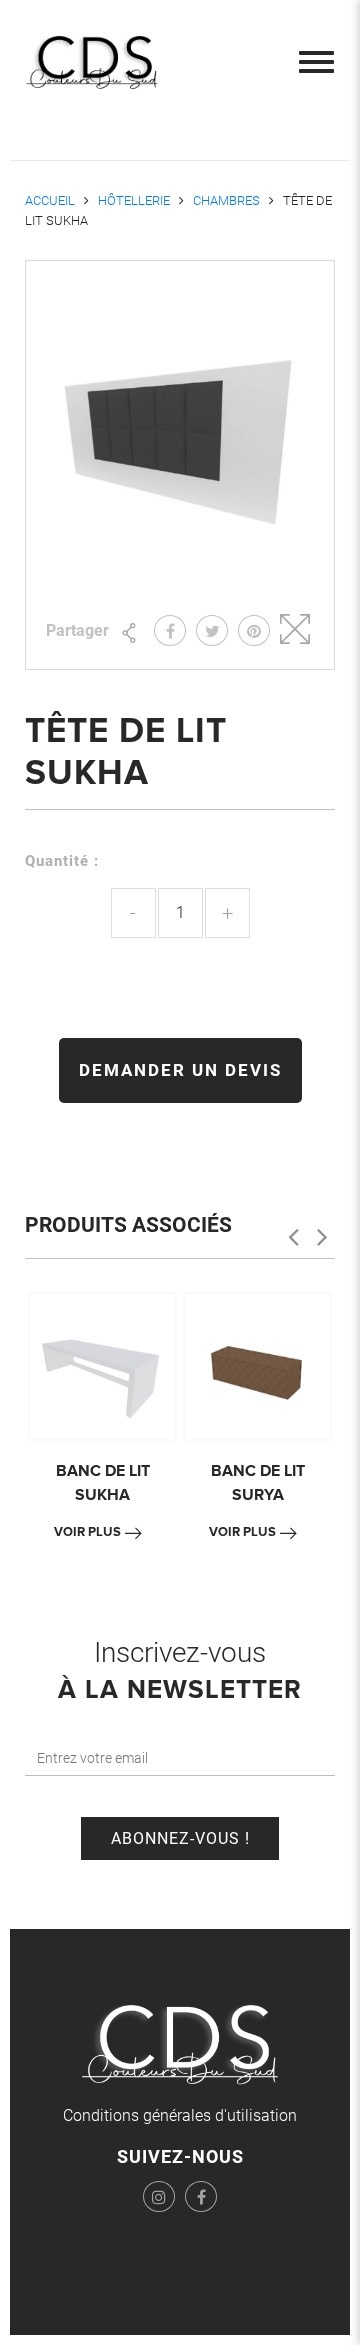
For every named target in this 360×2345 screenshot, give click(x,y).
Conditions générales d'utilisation (180, 2115)
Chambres (226, 200)
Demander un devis (180, 1070)
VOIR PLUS (87, 1532)
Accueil (50, 200)
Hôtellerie (134, 200)
